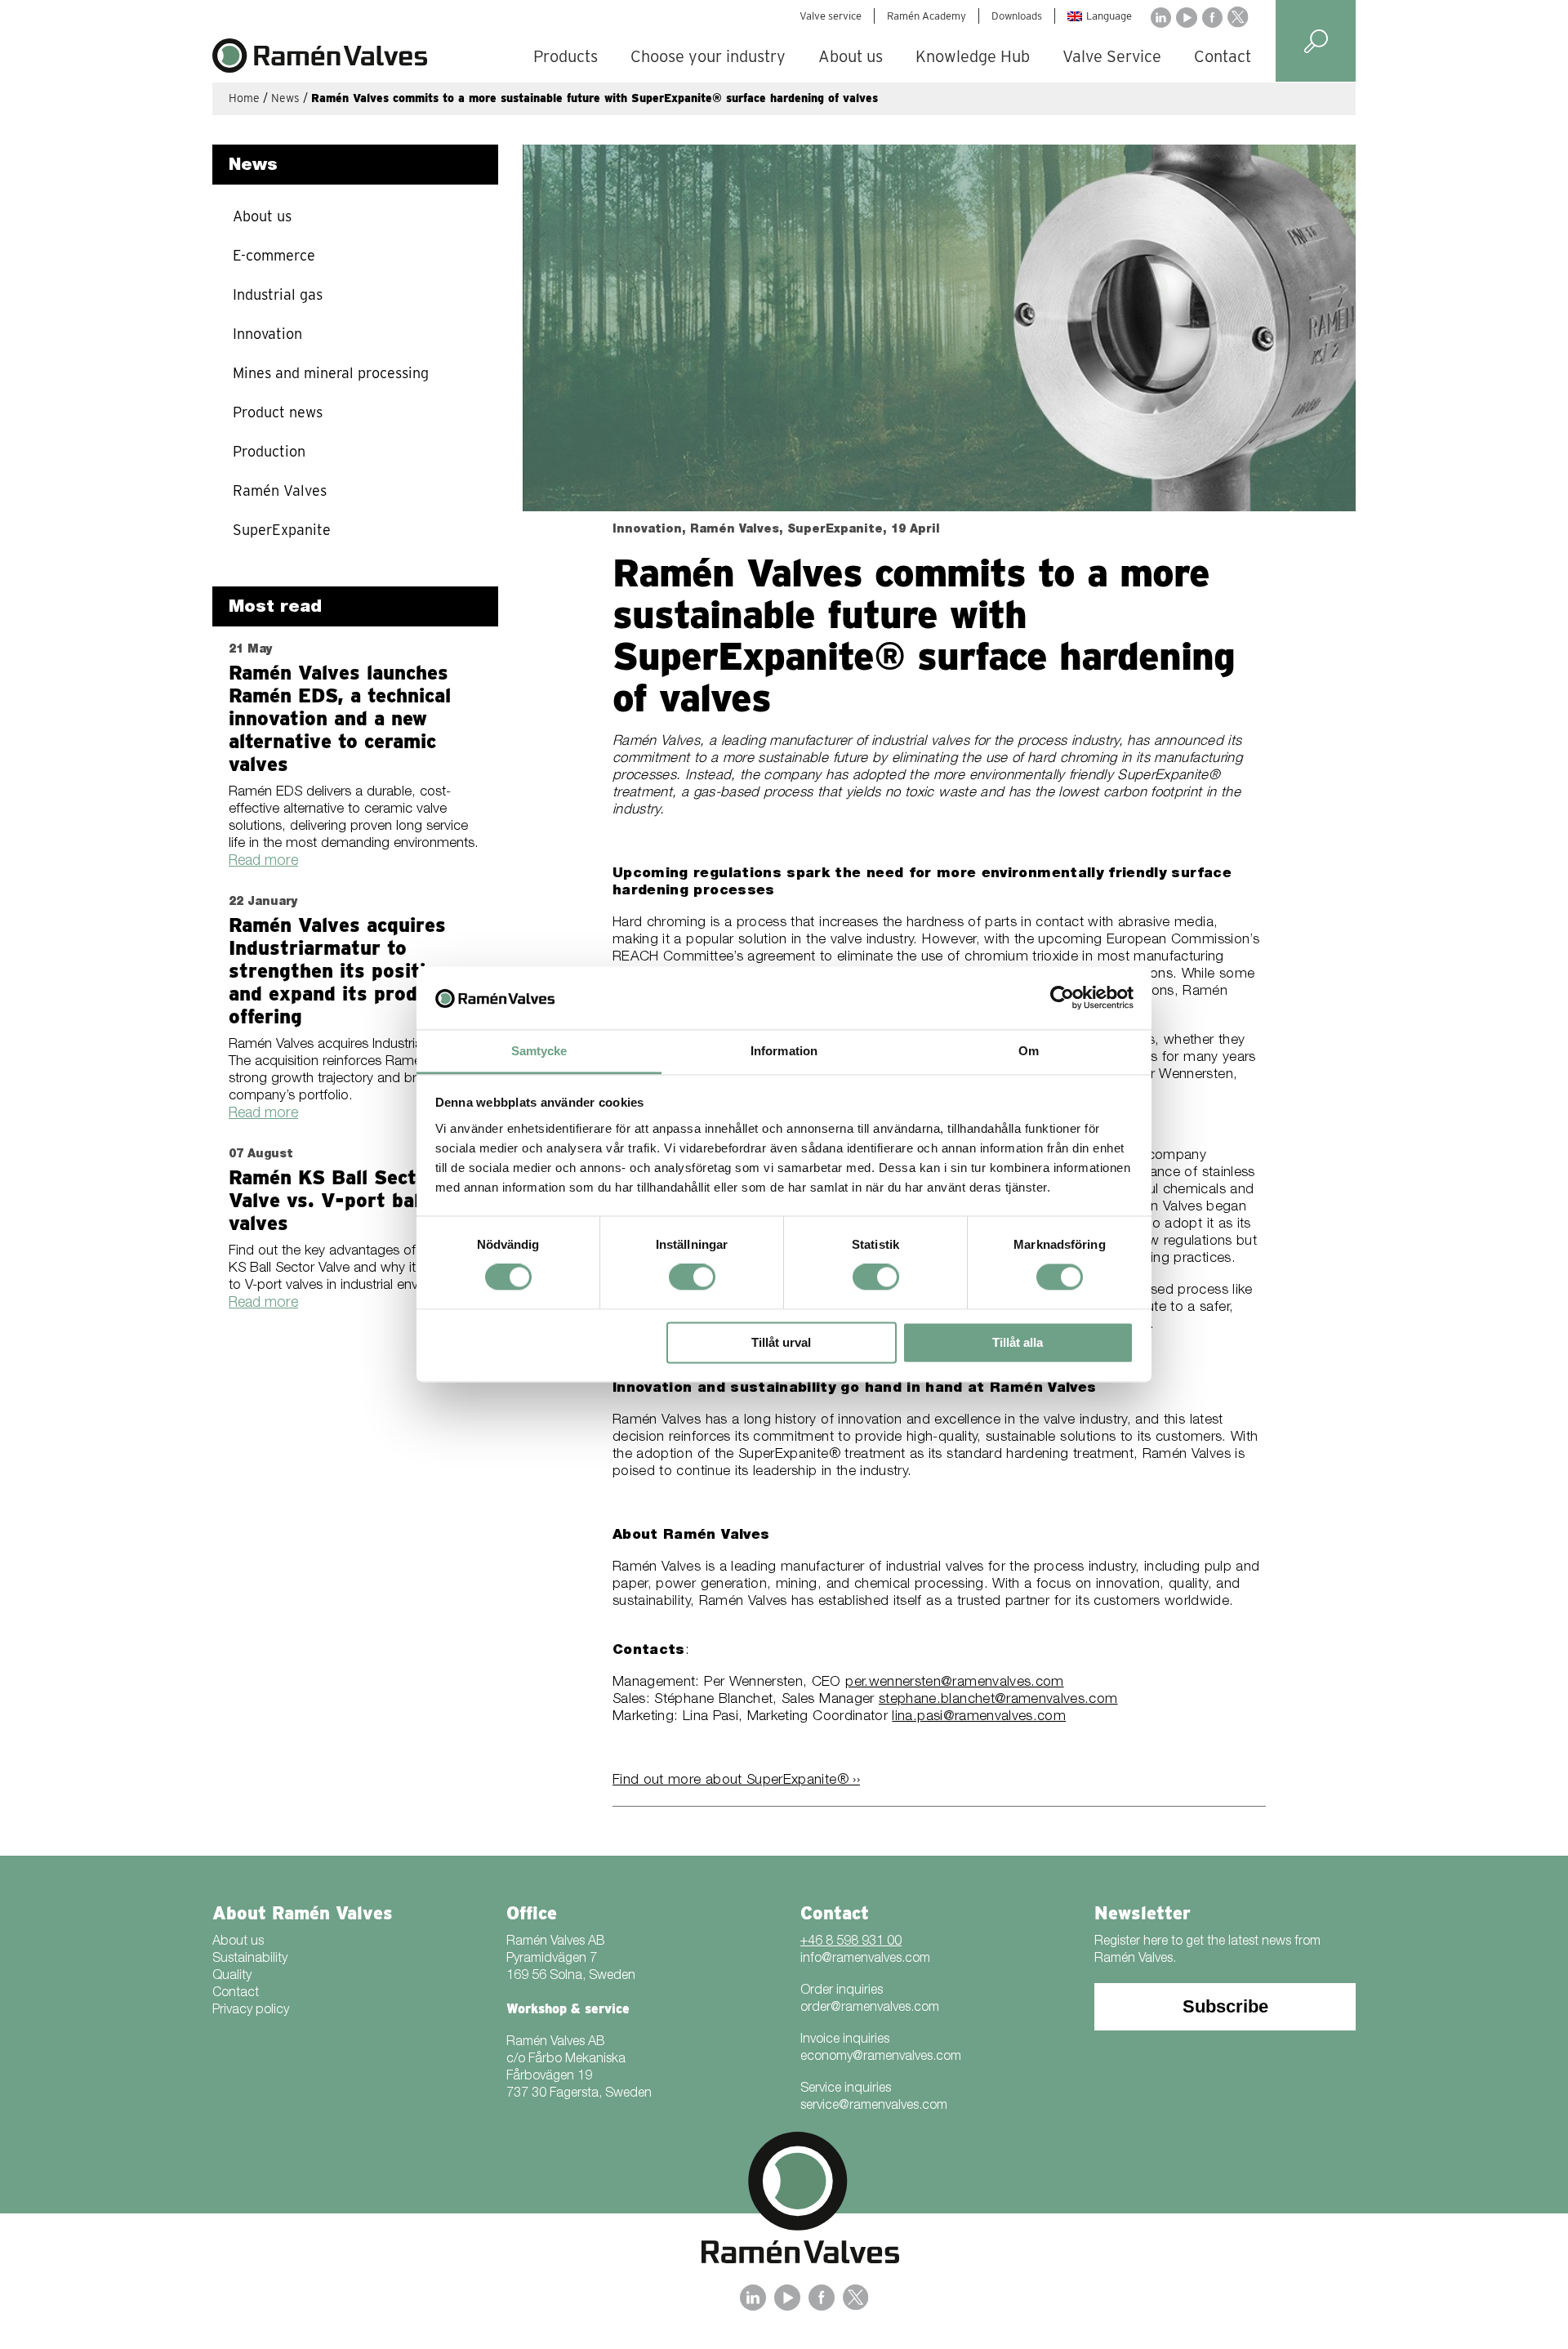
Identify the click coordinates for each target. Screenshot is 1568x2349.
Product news (278, 412)
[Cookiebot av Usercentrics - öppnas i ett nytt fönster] (1062, 998)
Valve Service (1112, 56)
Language (1109, 16)
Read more (263, 862)
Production (269, 451)
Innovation (267, 334)
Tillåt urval (781, 1342)
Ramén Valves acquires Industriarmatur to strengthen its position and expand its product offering (339, 971)
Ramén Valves (280, 490)
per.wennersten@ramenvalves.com (955, 1683)
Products (566, 56)
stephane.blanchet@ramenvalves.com (998, 1700)
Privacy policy (251, 2011)
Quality (232, 1977)
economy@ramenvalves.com (881, 2057)
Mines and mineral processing (331, 373)
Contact (1223, 56)
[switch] (692, 1277)
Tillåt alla (1018, 1342)
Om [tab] (1029, 1051)
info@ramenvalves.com (865, 1959)
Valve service (831, 16)
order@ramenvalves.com (870, 2008)
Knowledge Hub (973, 56)
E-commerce (274, 255)
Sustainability (250, 1959)
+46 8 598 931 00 (851, 1942)
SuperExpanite (282, 530)
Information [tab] (784, 1051)
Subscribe (1225, 2006)
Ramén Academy (927, 16)
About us (851, 56)
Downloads (1017, 16)
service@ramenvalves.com (874, 2106)
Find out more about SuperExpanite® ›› (736, 1781)
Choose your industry (708, 56)
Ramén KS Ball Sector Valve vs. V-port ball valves (332, 1200)
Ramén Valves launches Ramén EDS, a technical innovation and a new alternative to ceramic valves (340, 718)
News (285, 98)
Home (244, 98)
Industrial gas (278, 294)
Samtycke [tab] (539, 1051)
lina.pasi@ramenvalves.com (979, 1717)
